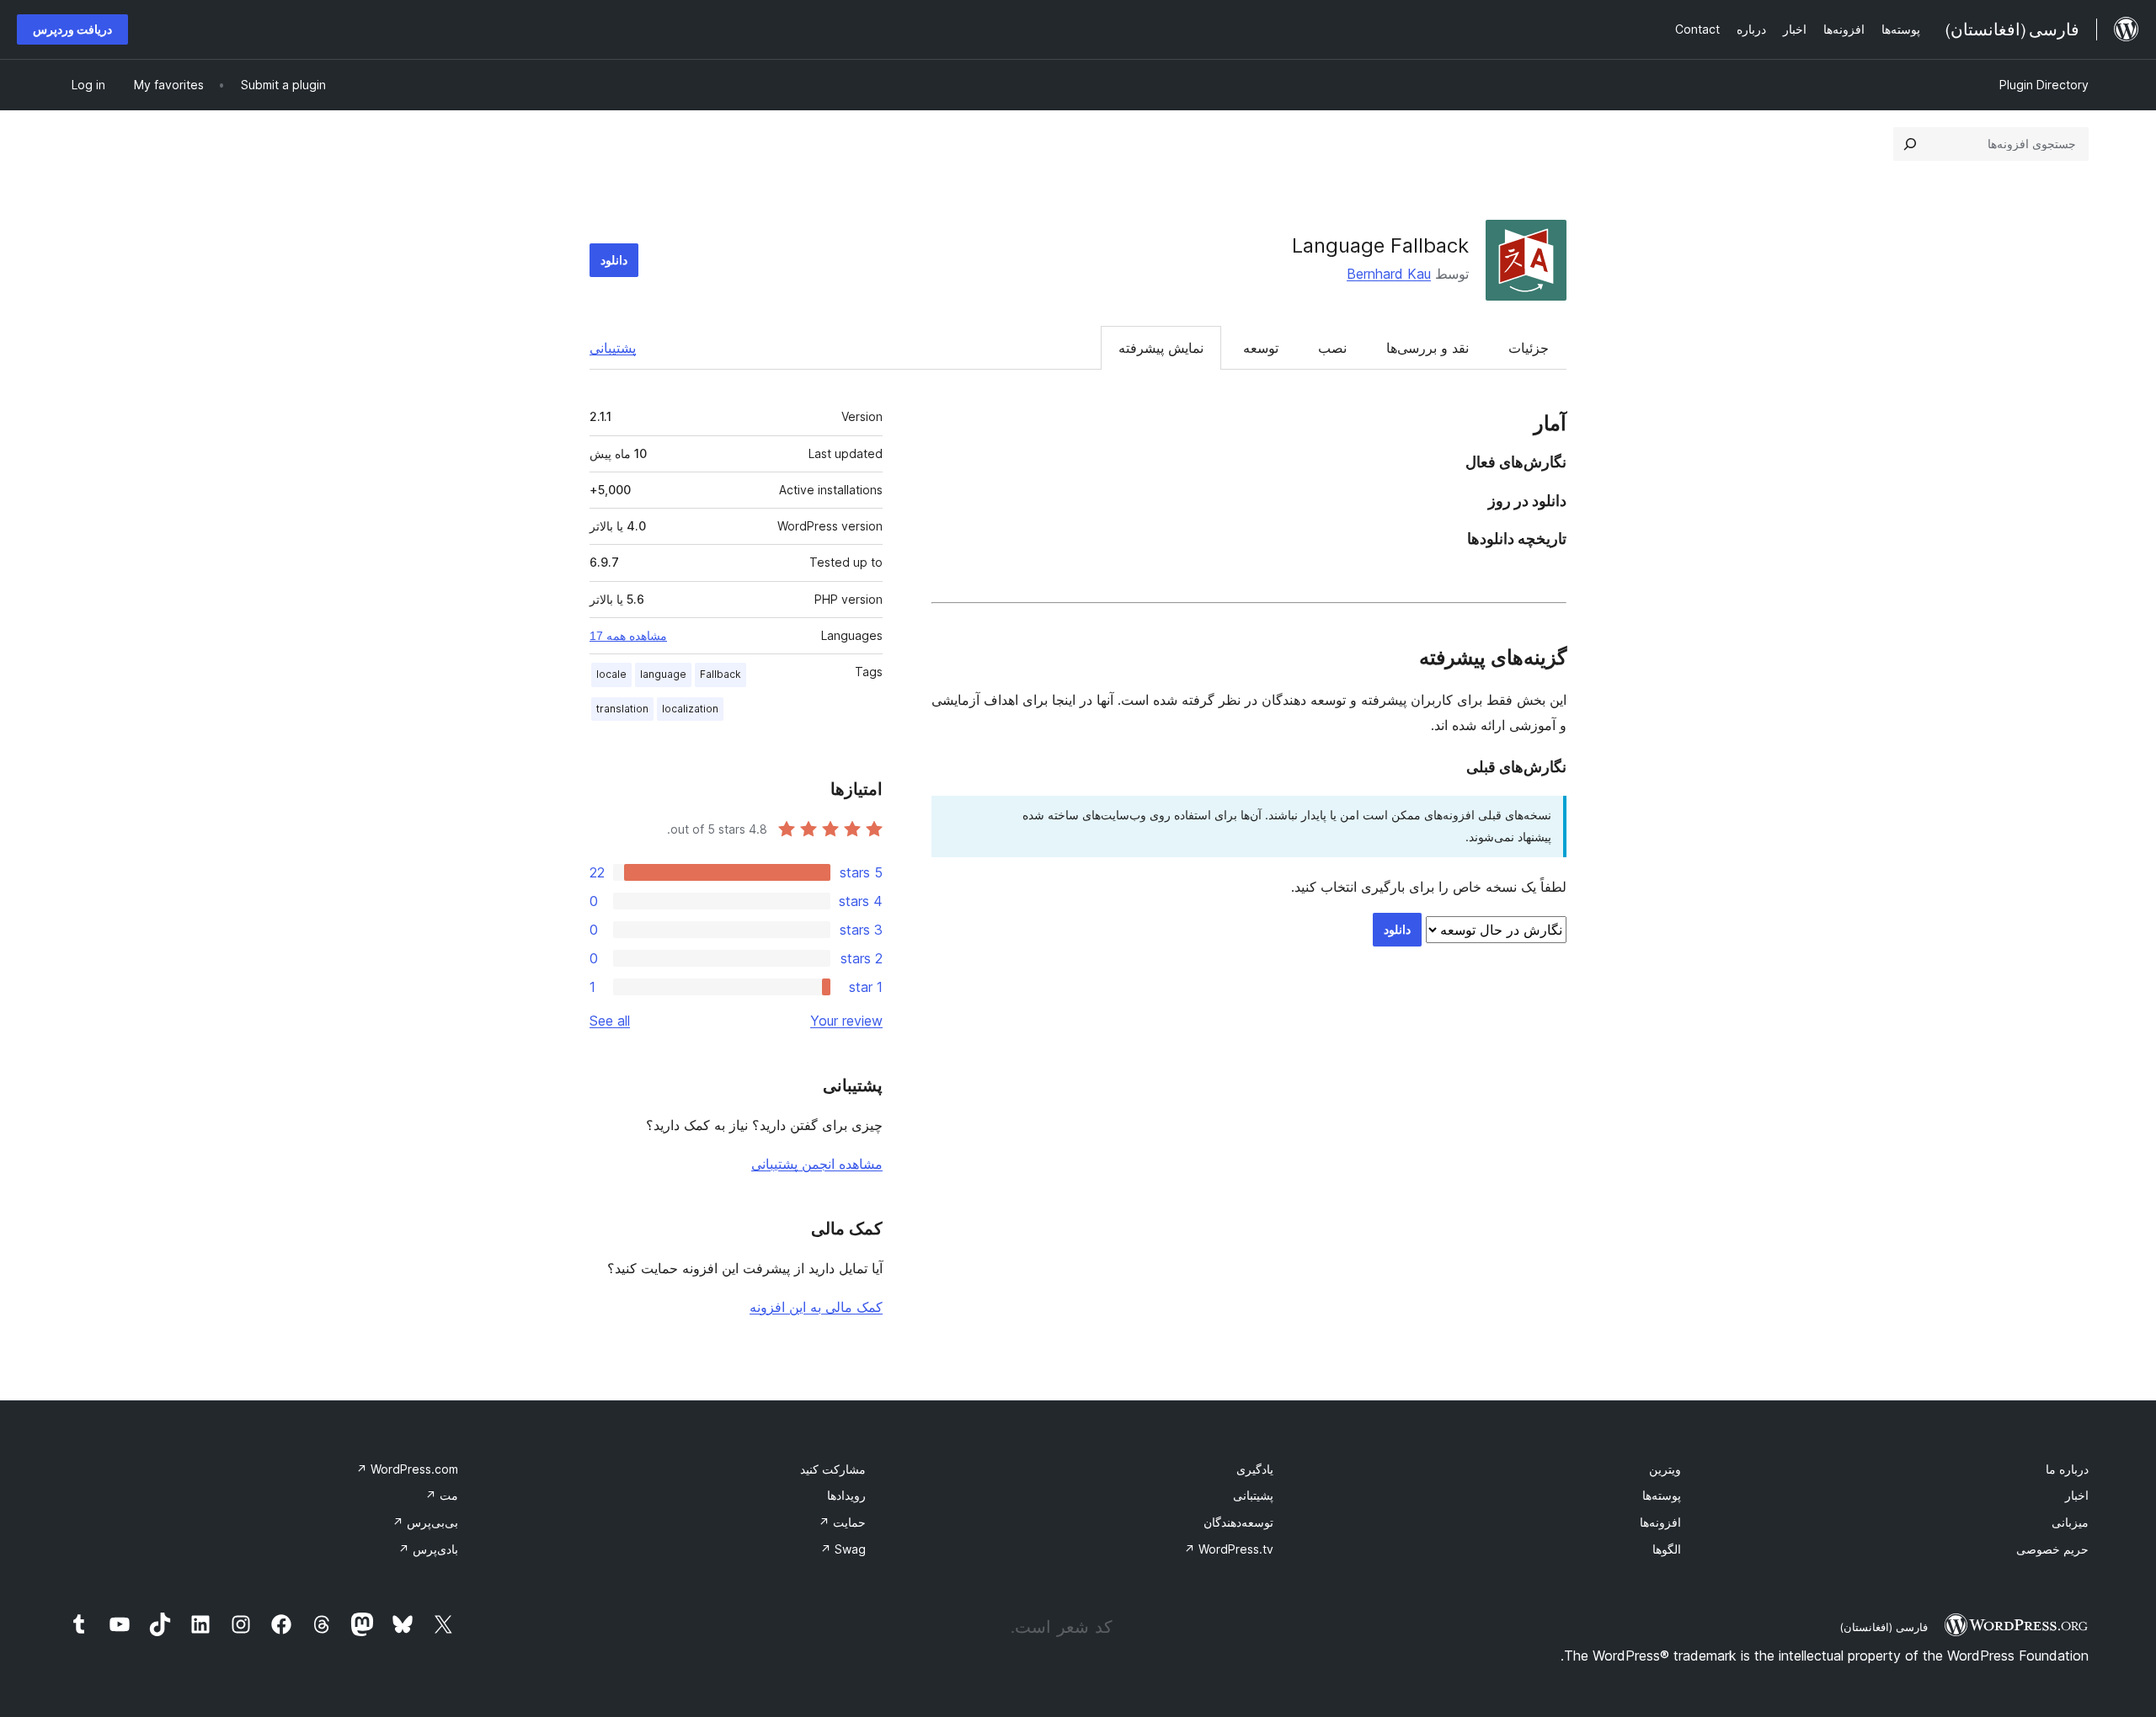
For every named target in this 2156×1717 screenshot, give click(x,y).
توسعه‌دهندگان (1238, 1522)
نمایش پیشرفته (1161, 348)
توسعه (1261, 348)
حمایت (842, 1522)
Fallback (720, 674)
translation (622, 709)
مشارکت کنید (833, 1469)
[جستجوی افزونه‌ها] (1910, 144)
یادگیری (1255, 1469)
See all (610, 1021)
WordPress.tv (1229, 1549)
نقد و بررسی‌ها (1428, 348)
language (663, 674)
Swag (843, 1549)
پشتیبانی (613, 348)
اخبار (2077, 1495)
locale (611, 674)
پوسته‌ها (1662, 1495)
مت (442, 1495)
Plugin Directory (2044, 85)
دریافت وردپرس (72, 29)
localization (690, 709)
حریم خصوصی (2052, 1549)
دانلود (614, 260)
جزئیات (1529, 348)
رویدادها (846, 1495)
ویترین (1665, 1469)
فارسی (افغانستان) (1884, 1627)
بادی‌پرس (428, 1549)
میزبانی (2070, 1522)
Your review (846, 1021)
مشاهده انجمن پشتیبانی (817, 1164)
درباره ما (2067, 1469)
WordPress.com (407, 1469)
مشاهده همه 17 (628, 636)
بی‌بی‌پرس (425, 1522)
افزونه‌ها (1660, 1522)
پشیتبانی (1253, 1495)
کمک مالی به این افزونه (816, 1307)
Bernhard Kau (1389, 274)
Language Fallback (1380, 245)
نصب (1332, 348)
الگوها (1667, 1549)
